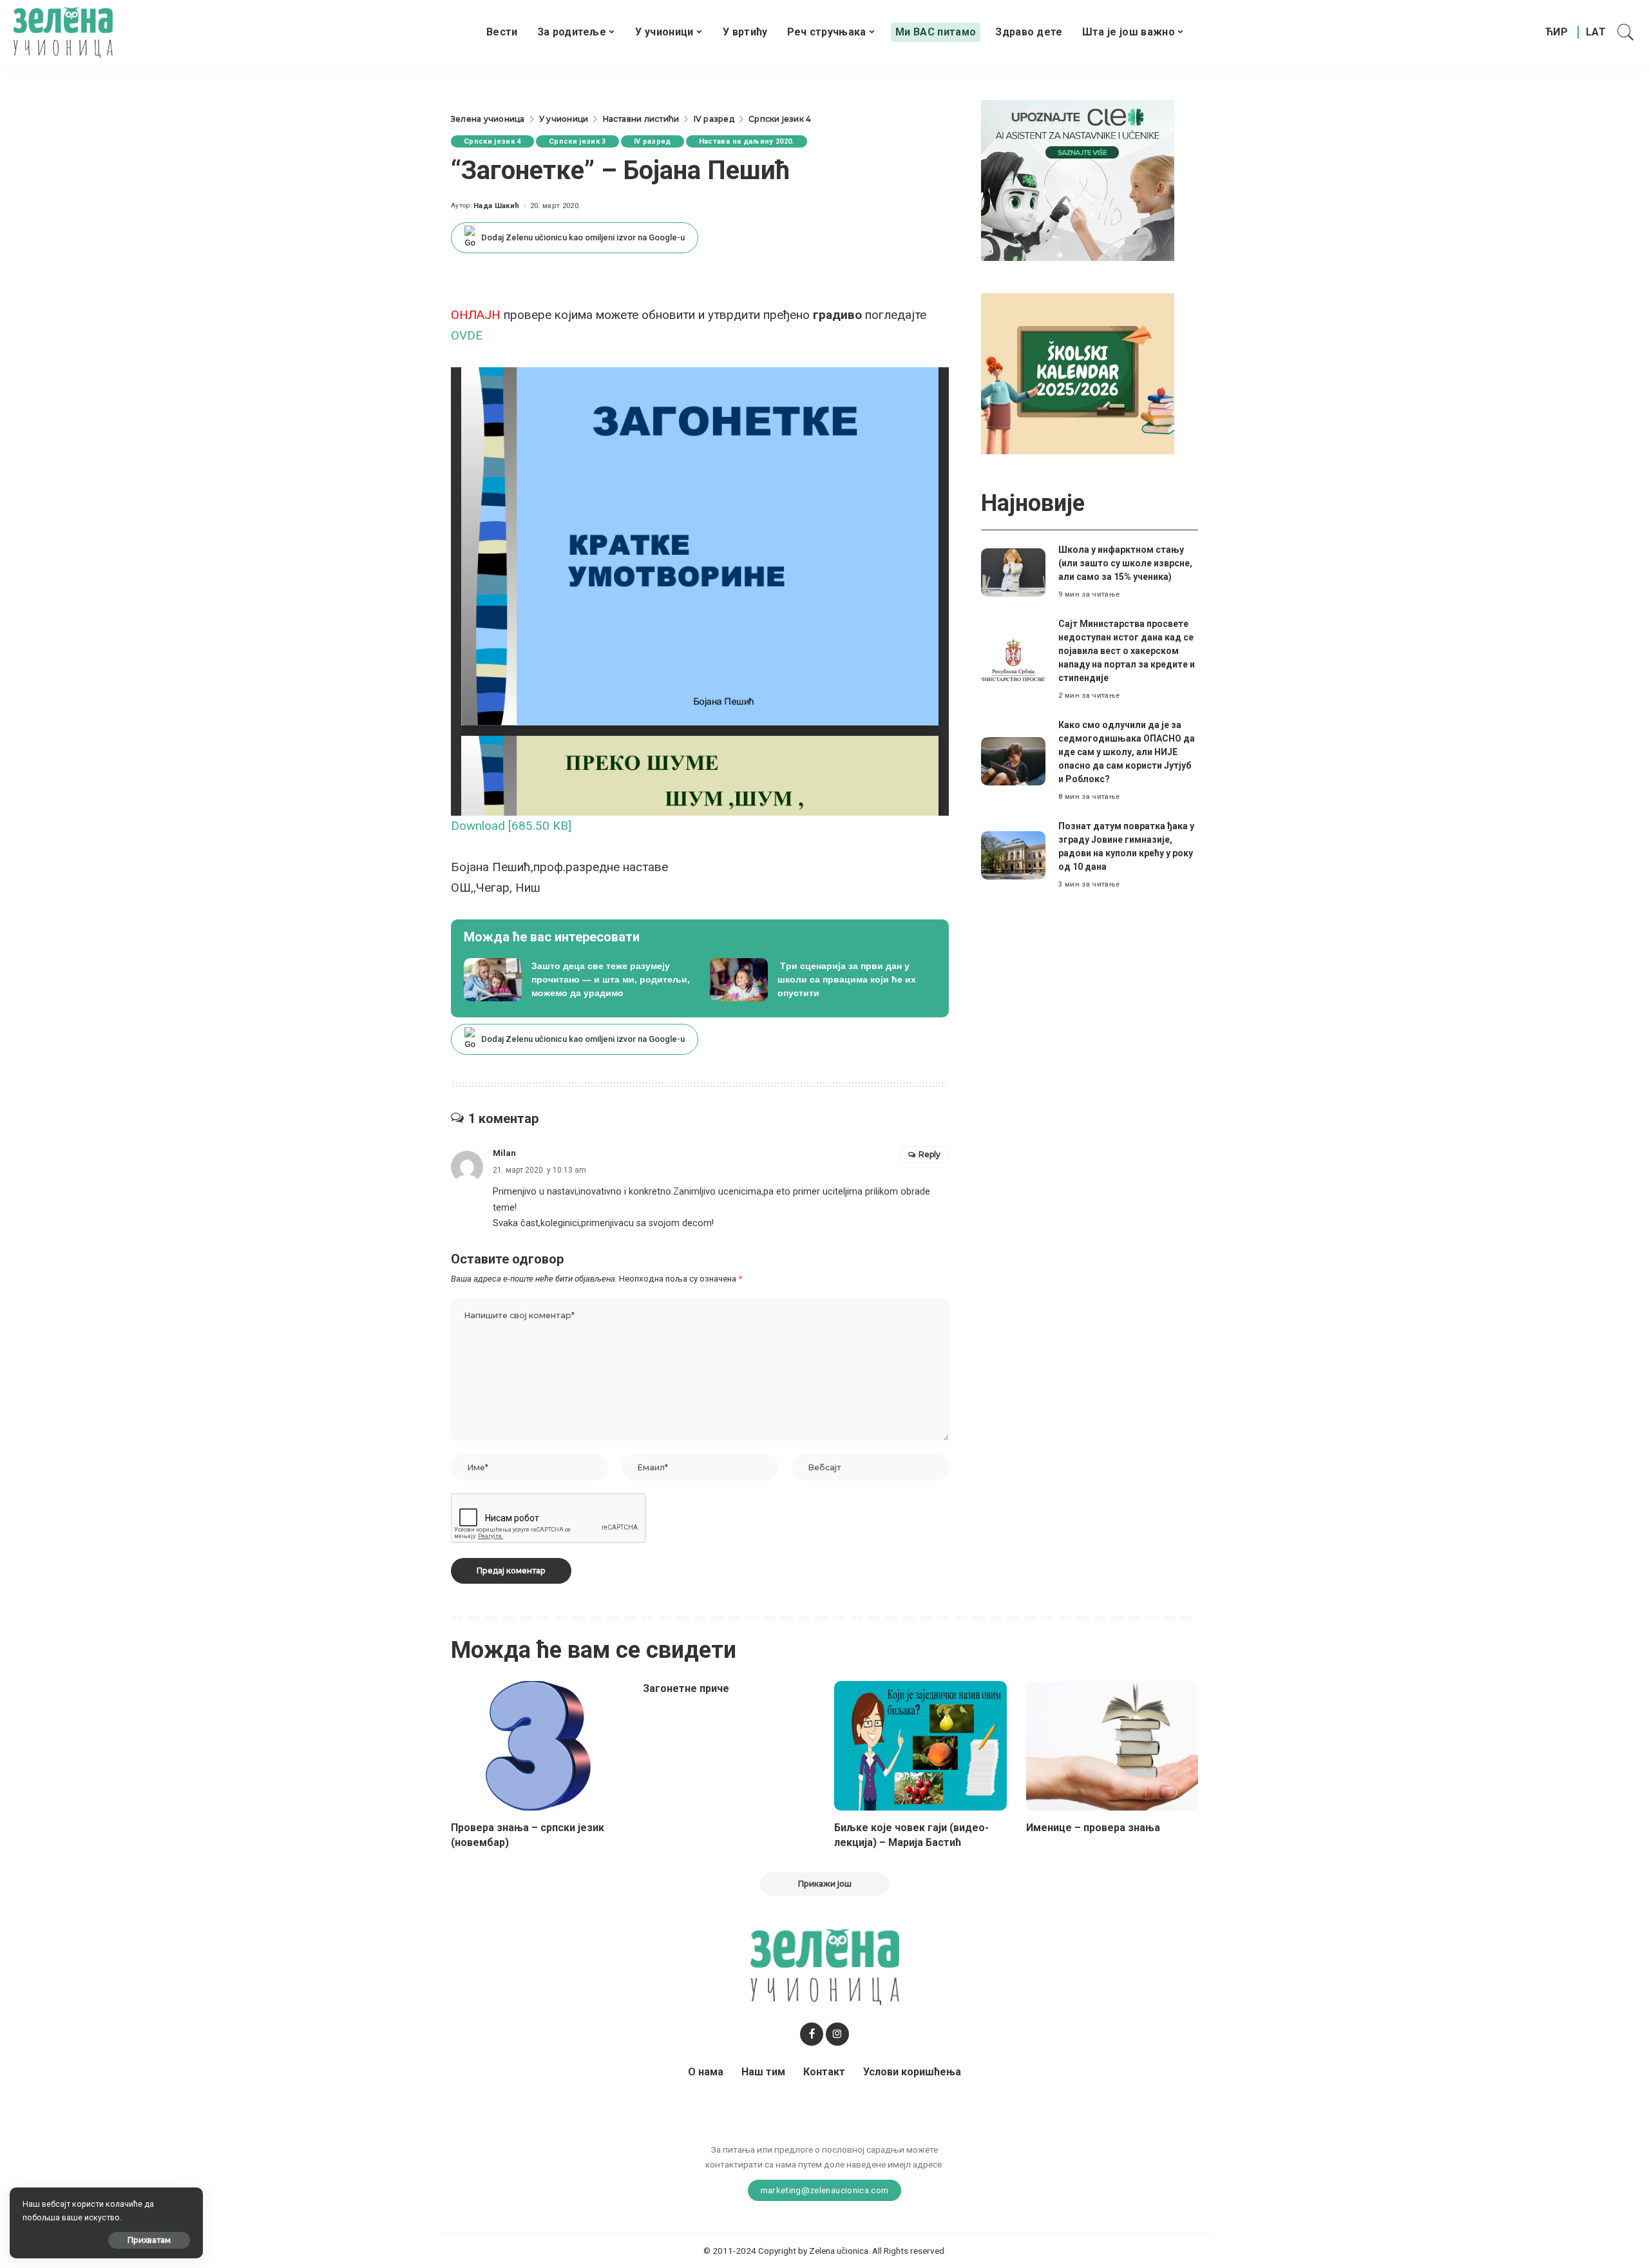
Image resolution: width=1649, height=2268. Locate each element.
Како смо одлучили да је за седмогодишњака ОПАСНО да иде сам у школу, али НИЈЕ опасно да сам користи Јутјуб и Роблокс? (1127, 752)
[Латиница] (1597, 32)
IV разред (653, 141)
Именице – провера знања (1093, 1828)
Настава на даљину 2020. (747, 141)
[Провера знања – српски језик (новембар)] (537, 1746)
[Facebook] (812, 2034)
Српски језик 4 (492, 141)
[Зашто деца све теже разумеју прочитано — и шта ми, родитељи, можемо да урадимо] (577, 980)
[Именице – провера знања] (1112, 1746)
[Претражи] (1626, 32)
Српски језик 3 (577, 141)
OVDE (467, 335)
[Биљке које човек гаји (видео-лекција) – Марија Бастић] (920, 1746)
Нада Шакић (496, 206)
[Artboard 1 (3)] (1078, 179)
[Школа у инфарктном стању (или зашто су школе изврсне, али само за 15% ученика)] (1013, 572)
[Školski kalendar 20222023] (1078, 373)
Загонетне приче (686, 1688)
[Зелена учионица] (63, 32)
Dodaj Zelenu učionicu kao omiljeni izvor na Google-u (583, 237)
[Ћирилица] (1557, 32)
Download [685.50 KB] (511, 826)
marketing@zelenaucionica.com (825, 2190)
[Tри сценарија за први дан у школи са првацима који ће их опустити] (823, 980)
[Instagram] (837, 2034)
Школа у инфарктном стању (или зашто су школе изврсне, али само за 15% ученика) (1125, 563)
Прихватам (149, 2240)
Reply (929, 1154)
